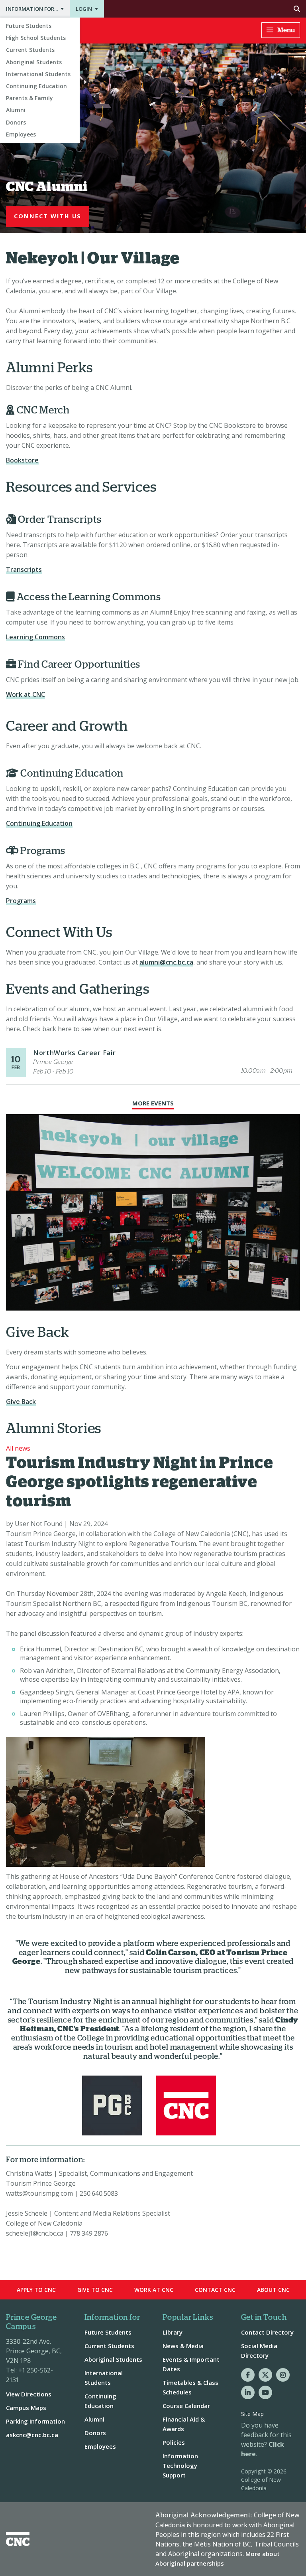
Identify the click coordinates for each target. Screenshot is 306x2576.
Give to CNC (95, 2290)
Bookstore (22, 460)
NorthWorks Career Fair (74, 1053)
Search (205, 9)
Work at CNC (25, 694)
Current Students (30, 50)
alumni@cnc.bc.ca (166, 962)
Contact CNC (215, 2290)
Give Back (21, 1402)
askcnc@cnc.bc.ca (32, 2435)
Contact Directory (267, 2332)
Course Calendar (186, 2406)
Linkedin (248, 2392)
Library (173, 2332)
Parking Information (35, 2421)
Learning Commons (35, 637)
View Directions (29, 2394)
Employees (21, 134)
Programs (21, 901)
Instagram (283, 2375)
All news (18, 1448)
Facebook (248, 2375)
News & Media (183, 2346)
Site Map (252, 2414)
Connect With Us (48, 216)
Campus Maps (26, 2408)
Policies (174, 2442)
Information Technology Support (180, 2465)
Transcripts (24, 569)
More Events (153, 1103)
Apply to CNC (36, 2290)
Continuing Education (36, 86)
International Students (38, 74)
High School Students (36, 38)
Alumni (16, 110)
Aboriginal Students (34, 62)
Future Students (29, 26)
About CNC (273, 2290)
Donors (16, 122)
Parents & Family (29, 98)
